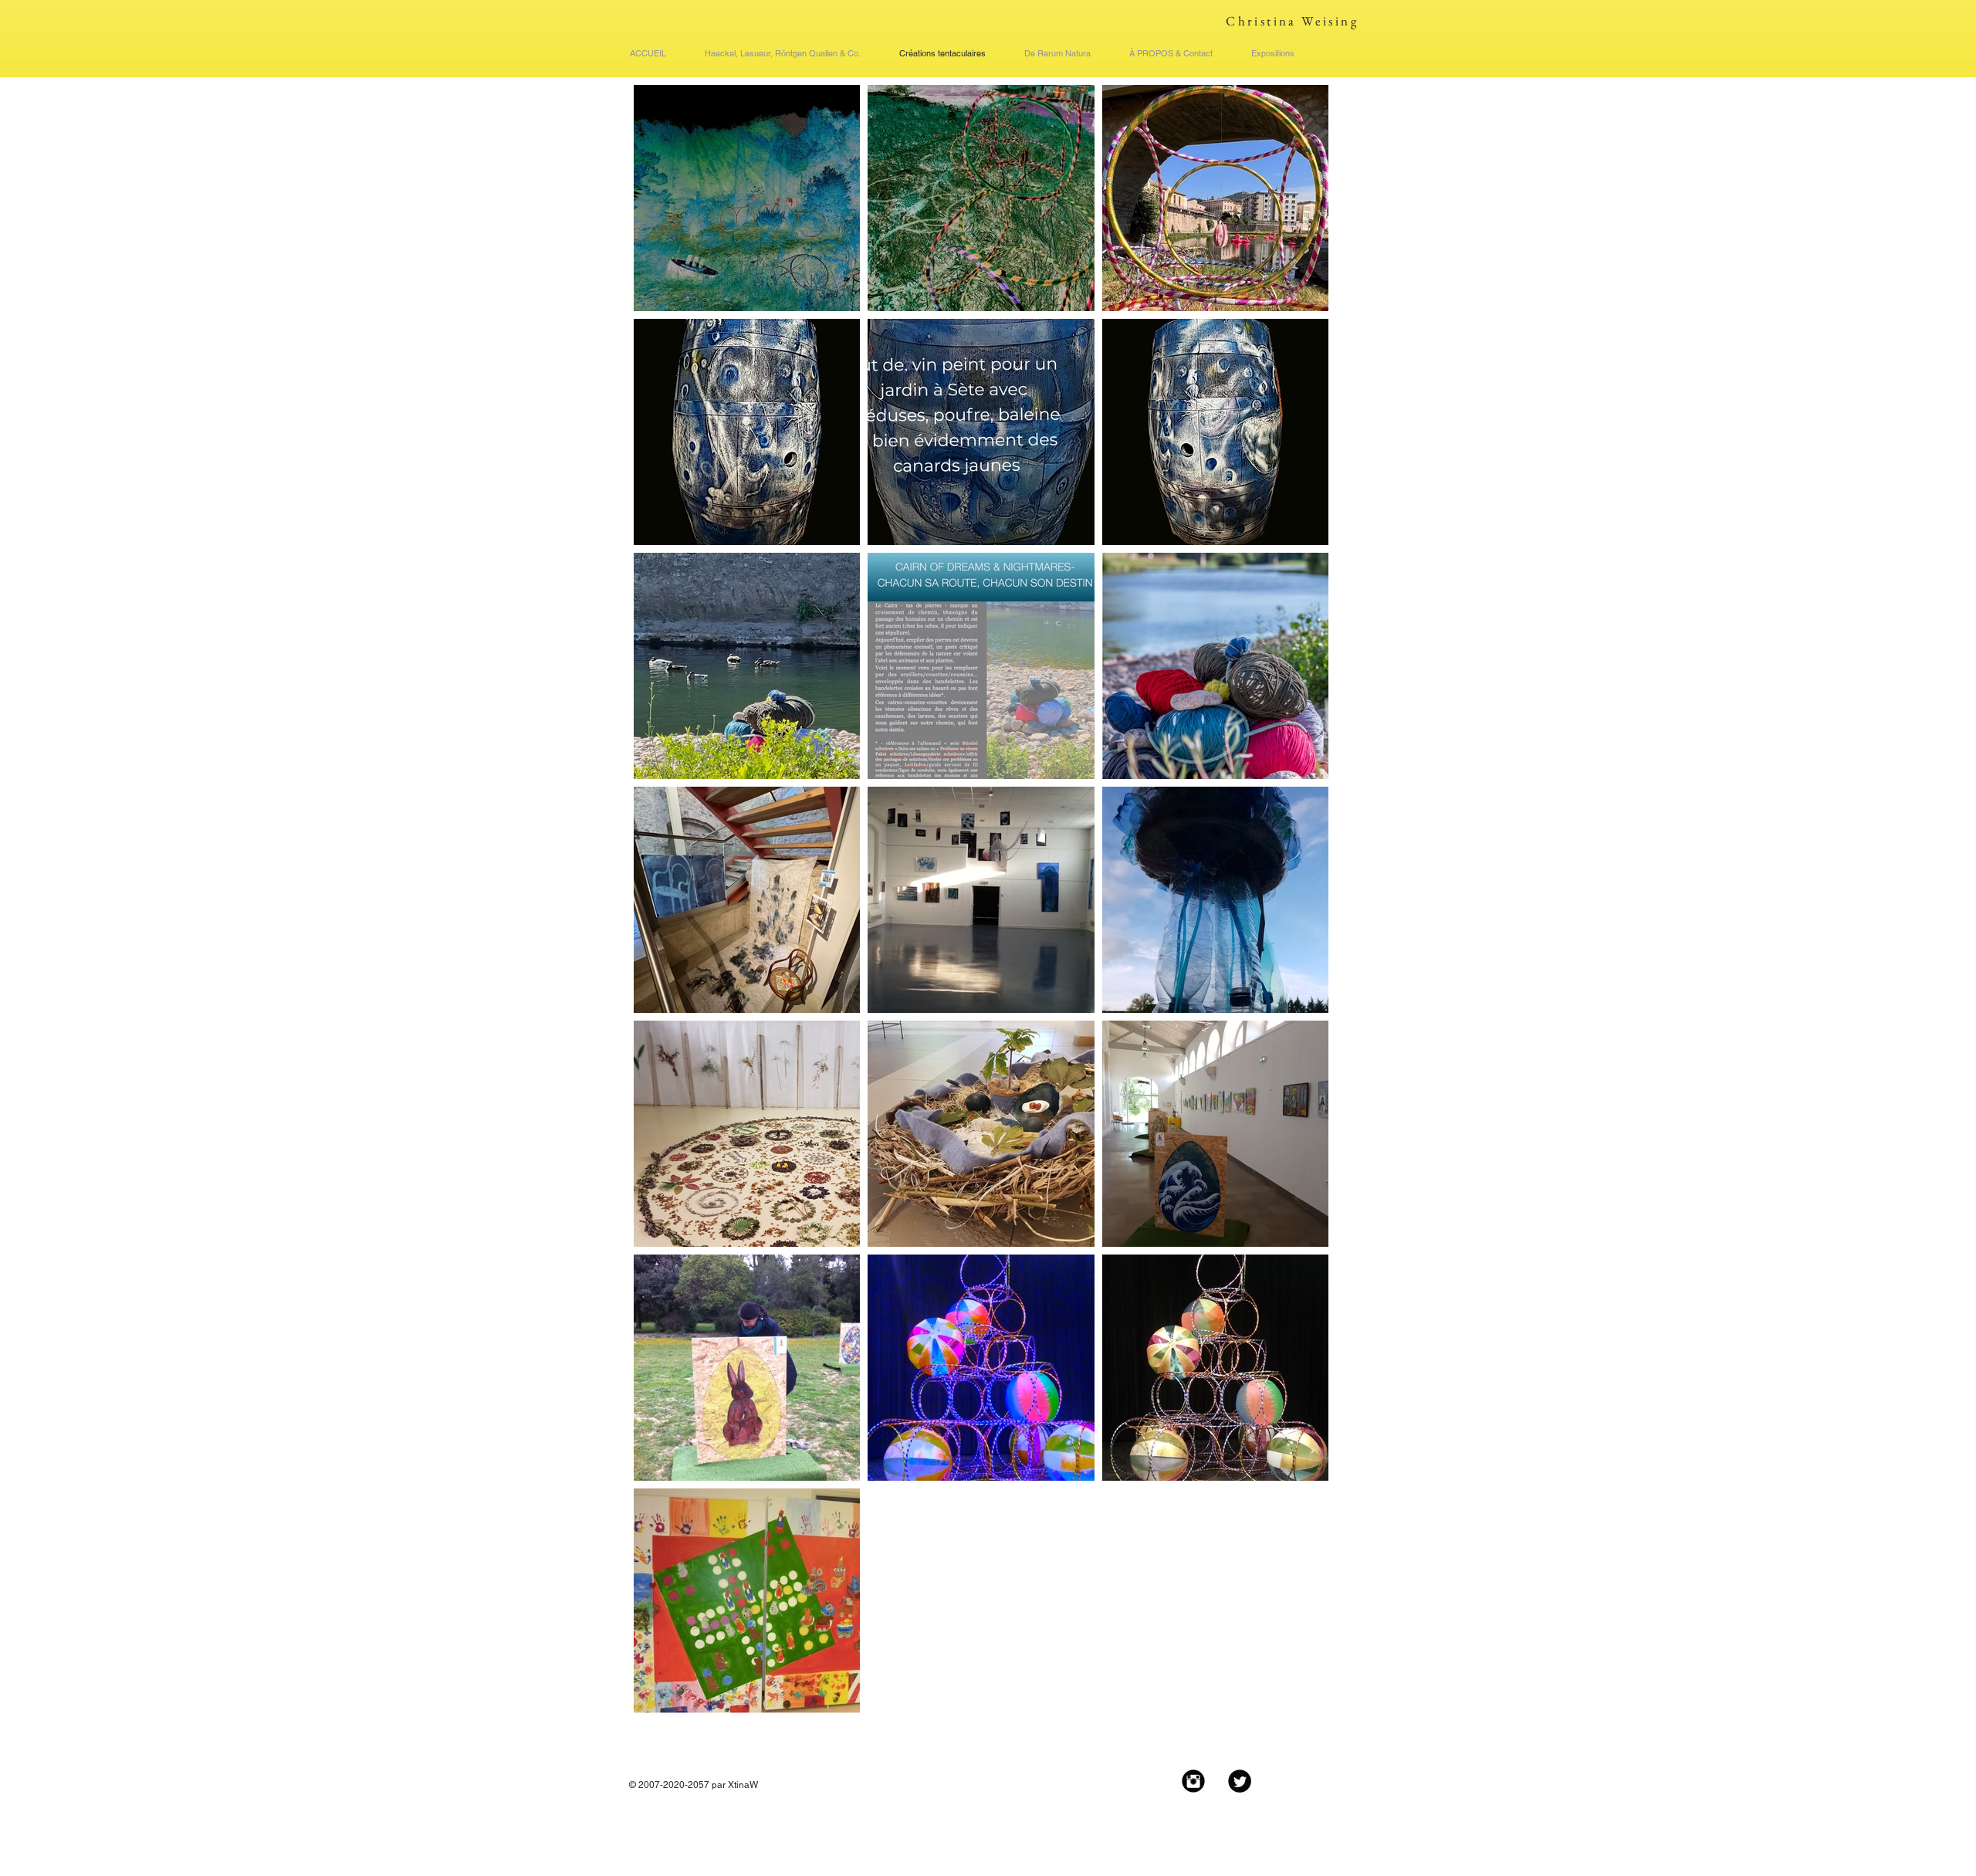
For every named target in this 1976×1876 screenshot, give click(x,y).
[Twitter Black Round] (1240, 1781)
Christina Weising (1292, 21)
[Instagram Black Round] (1193, 1781)
